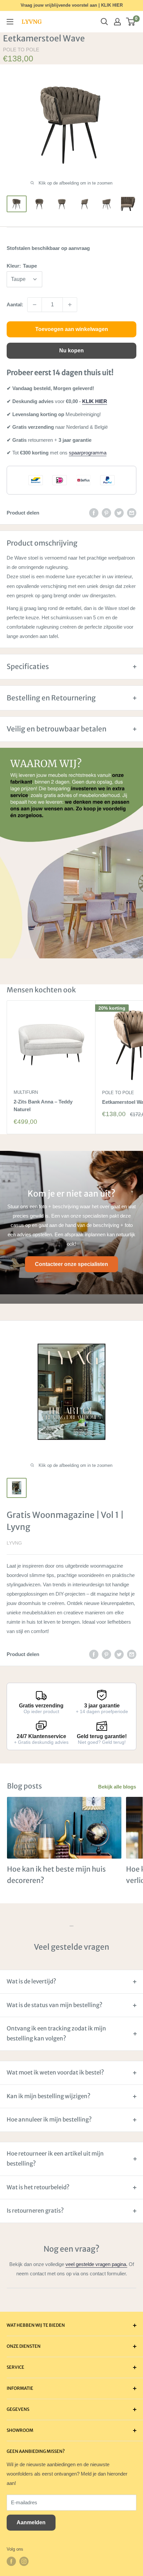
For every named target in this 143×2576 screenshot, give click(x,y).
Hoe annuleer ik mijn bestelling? (49, 2120)
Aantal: (15, 304)
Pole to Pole (21, 50)
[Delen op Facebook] (94, 513)
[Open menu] (10, 22)
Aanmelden (31, 2522)
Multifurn (26, 1092)
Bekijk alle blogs (117, 1787)
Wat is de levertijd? (31, 1981)
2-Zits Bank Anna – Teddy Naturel (43, 1105)
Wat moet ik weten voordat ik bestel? (55, 2072)
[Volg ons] (11, 2561)
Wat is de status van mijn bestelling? (55, 2005)
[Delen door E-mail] (132, 513)
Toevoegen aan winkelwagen (72, 329)
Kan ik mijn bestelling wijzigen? (49, 2096)
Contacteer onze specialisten (71, 1264)
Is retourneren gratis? (35, 2211)
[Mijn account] (117, 22)
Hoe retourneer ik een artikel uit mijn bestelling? (55, 2159)
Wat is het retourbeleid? (38, 2187)
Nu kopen (71, 351)
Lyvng (14, 1543)
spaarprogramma (88, 453)
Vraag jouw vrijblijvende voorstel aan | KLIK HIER (72, 5)
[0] (131, 22)
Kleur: (22, 266)
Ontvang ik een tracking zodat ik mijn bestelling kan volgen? (56, 2033)
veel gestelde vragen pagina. (96, 2264)
